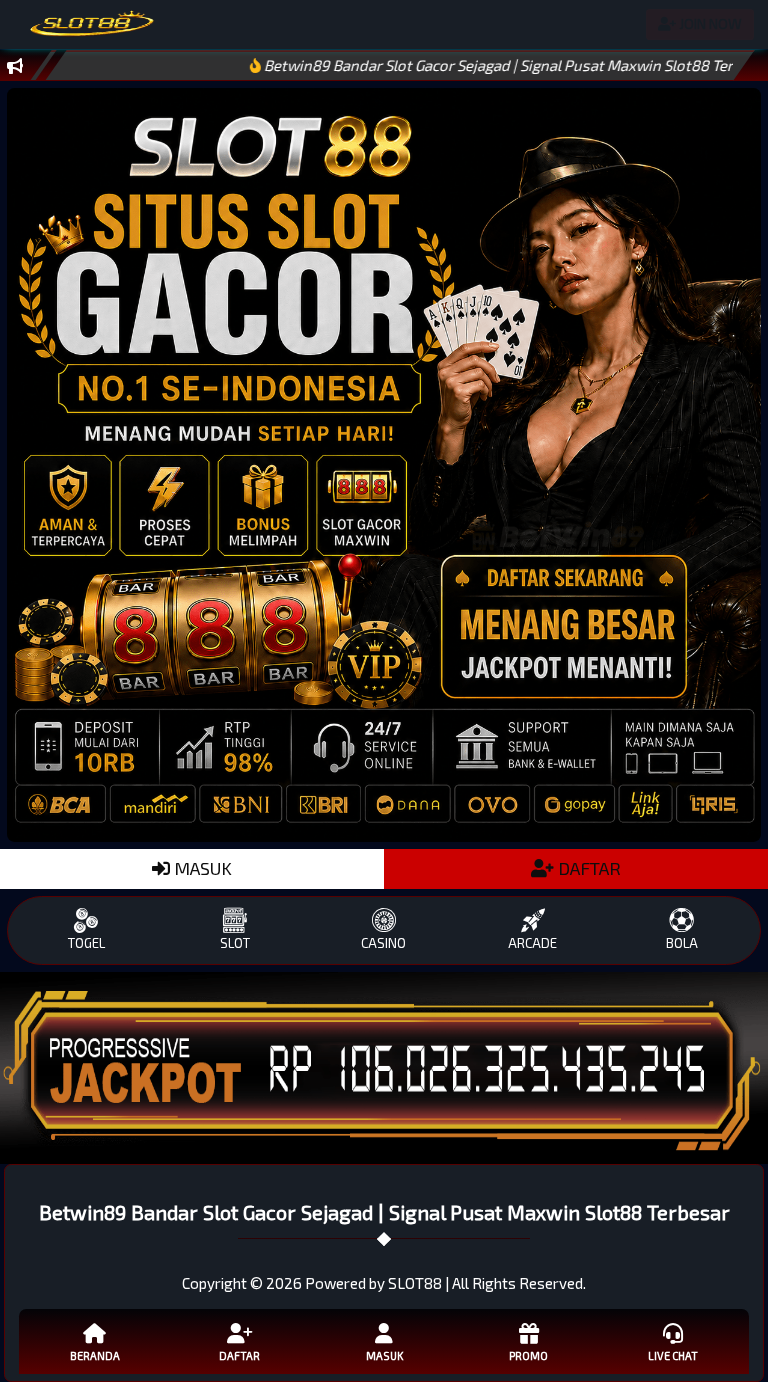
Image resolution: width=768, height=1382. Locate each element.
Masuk (384, 1355)
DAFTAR (587, 868)
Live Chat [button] (673, 1355)
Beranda (95, 1355)
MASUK (201, 868)
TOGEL (86, 943)
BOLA (682, 943)
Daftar (239, 1355)
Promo (528, 1355)
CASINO (383, 943)
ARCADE (532, 943)
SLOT (235, 943)
